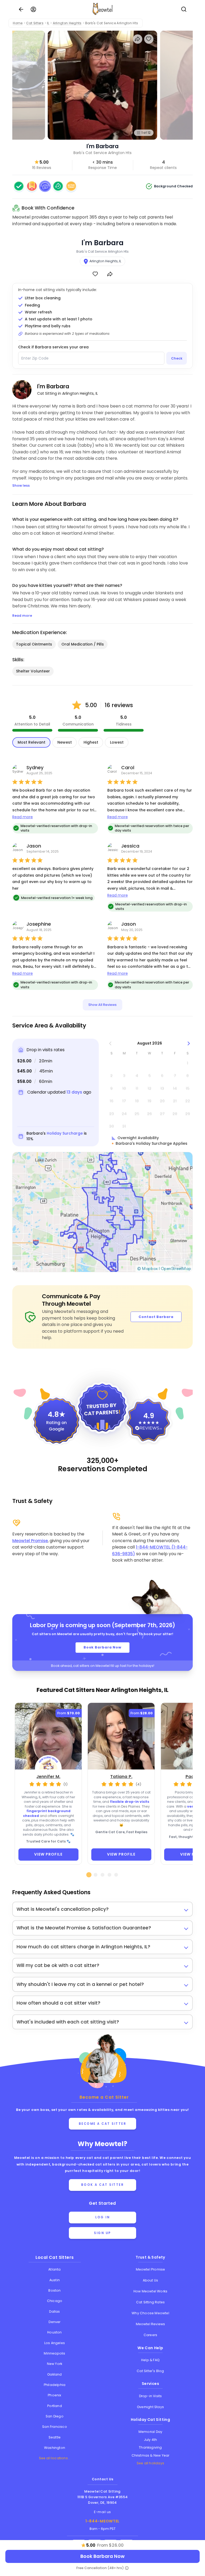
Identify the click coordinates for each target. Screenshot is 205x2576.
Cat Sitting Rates (150, 2302)
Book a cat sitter (103, 2185)
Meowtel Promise (30, 1541)
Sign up (102, 2233)
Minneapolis (54, 2353)
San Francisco (55, 2427)
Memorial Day (150, 2432)
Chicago (55, 2301)
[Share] (110, 274)
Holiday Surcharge (65, 1133)
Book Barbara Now (102, 1647)
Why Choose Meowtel (150, 2313)
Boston (54, 2290)
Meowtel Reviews (151, 2324)
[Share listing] (138, 39)
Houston (54, 2332)
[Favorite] (95, 274)
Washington (55, 2448)
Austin (55, 2280)
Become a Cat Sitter (103, 2124)
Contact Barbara (156, 1317)
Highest (91, 742)
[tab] (89, 1875)
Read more (23, 817)
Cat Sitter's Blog (150, 2371)
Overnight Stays (150, 2407)
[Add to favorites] (149, 39)
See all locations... (55, 2458)
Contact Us (103, 2479)
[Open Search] (184, 9)
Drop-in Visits (151, 2396)
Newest (65, 742)
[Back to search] (21, 9)
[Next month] (189, 1043)
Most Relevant (31, 742)
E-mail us (102, 2512)
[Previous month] (110, 1043)
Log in (102, 2217)
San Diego (55, 2416)
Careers (150, 2335)
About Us (151, 2280)
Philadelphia (55, 2385)
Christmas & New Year (151, 2455)
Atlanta (54, 2269)
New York (55, 2364)
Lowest (117, 742)
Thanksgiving (150, 2447)
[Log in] (33, 9)
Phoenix (54, 2395)
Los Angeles (55, 2343)
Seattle (55, 2437)
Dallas (54, 2311)
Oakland (54, 2374)
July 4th (151, 2440)
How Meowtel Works (150, 2291)
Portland (55, 2406)
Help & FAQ (150, 2360)
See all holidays (150, 2463)
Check (177, 358)
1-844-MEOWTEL (102, 2521)
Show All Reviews (102, 1005)
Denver (54, 2322)
